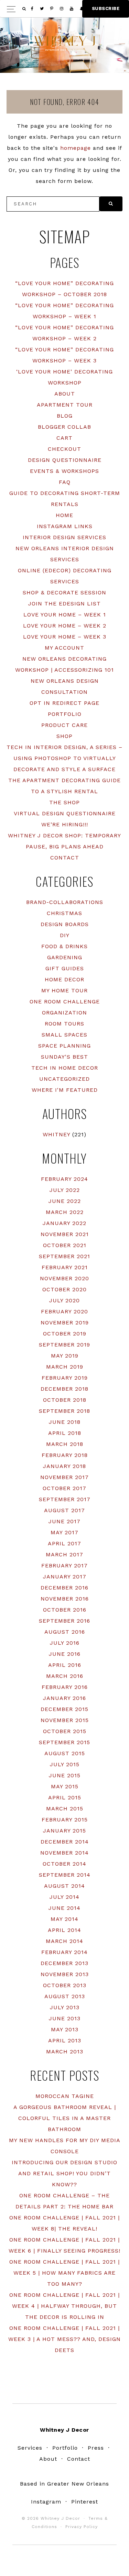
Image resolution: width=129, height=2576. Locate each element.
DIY (65, 935)
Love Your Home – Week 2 (65, 626)
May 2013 (65, 2029)
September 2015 (64, 1742)
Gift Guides (65, 968)
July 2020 (64, 1300)
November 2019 (65, 1323)
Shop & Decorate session (64, 592)
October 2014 (64, 1864)
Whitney (56, 1134)
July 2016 (65, 1643)
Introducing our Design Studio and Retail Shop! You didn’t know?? (64, 2173)
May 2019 (65, 1356)
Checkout (64, 449)
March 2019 (65, 1367)
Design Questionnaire (65, 460)
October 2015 (65, 1731)
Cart (64, 438)
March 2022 (65, 1212)
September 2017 (65, 1499)
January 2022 (64, 1223)
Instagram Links (65, 526)
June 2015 (65, 1775)
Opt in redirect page (64, 703)
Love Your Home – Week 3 (65, 637)
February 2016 (65, 1687)
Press (96, 2448)
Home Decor (64, 979)
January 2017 (65, 1577)
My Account (64, 648)
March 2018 (65, 1444)
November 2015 (65, 1720)
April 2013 (65, 2040)
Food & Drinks (64, 946)
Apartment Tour (65, 405)
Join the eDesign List (64, 604)
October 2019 (65, 1334)
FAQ (65, 482)
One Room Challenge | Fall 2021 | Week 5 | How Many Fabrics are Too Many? (64, 2273)
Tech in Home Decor (65, 1068)
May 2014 (64, 1919)
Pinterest (85, 2502)
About (65, 394)
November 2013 (65, 1974)
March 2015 (65, 1809)
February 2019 (65, 1378)
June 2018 (65, 1422)
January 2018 (64, 1466)
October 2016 (65, 1610)
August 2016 (65, 1632)
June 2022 (65, 1201)
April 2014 (64, 1930)
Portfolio (65, 714)
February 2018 (65, 1455)
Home (64, 515)
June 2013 (65, 2018)
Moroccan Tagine (65, 2096)
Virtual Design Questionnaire (65, 813)
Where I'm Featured (65, 1090)
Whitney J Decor (65, 43)
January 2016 (64, 1698)
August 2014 (64, 1886)
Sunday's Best (64, 1057)
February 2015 (65, 1820)
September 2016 (64, 1621)
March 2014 (64, 1941)
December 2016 (64, 1588)
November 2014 (64, 1853)
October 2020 (64, 1289)
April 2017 (64, 1543)
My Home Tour (64, 990)
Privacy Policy (82, 2527)
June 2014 (64, 1908)
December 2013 (64, 1963)
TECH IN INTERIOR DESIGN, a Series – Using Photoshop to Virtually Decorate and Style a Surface (64, 758)
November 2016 (65, 1599)
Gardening (65, 957)
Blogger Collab (64, 427)
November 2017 (64, 1477)
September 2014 (65, 1875)
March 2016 (65, 1676)
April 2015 (65, 1797)
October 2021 (65, 1245)
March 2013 (65, 2052)
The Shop (64, 802)
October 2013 (65, 1985)
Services (30, 2448)
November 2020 (64, 1278)
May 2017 (64, 1532)
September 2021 (64, 1256)
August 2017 (64, 1510)
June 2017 (64, 1521)
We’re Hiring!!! (65, 824)
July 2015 (65, 1764)
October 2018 (65, 1400)
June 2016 (65, 1654)
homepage (76, 148)
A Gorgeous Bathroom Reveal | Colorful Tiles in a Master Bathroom (65, 2118)
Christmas (64, 913)
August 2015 (65, 1753)
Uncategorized (64, 1079)
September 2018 (64, 1411)
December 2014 (65, 1842)
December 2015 (64, 1709)
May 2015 (65, 1786)
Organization (64, 1013)
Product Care (64, 725)
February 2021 (65, 1267)
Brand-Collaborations (65, 902)
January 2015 (64, 1831)
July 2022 (65, 1190)
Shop (64, 736)
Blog (65, 416)
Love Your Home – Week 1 (65, 615)
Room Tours (64, 1024)
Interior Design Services (64, 537)
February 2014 (64, 1952)
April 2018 (65, 1433)
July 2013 (65, 2007)
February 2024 (64, 1179)
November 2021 (65, 1234)
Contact (65, 858)
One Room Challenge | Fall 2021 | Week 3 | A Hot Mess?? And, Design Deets (64, 2339)
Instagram (46, 2502)
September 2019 (64, 1345)
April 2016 (65, 1665)
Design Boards (65, 924)
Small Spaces (64, 1035)
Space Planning (64, 1046)
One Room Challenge (65, 1002)
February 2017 (64, 1566)
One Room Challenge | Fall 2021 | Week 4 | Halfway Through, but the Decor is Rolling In (64, 2306)
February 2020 (64, 1311)
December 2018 (64, 1389)
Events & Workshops (64, 471)
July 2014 (64, 1897)
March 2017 (64, 1554)
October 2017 (64, 1488)
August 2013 (65, 1996)
